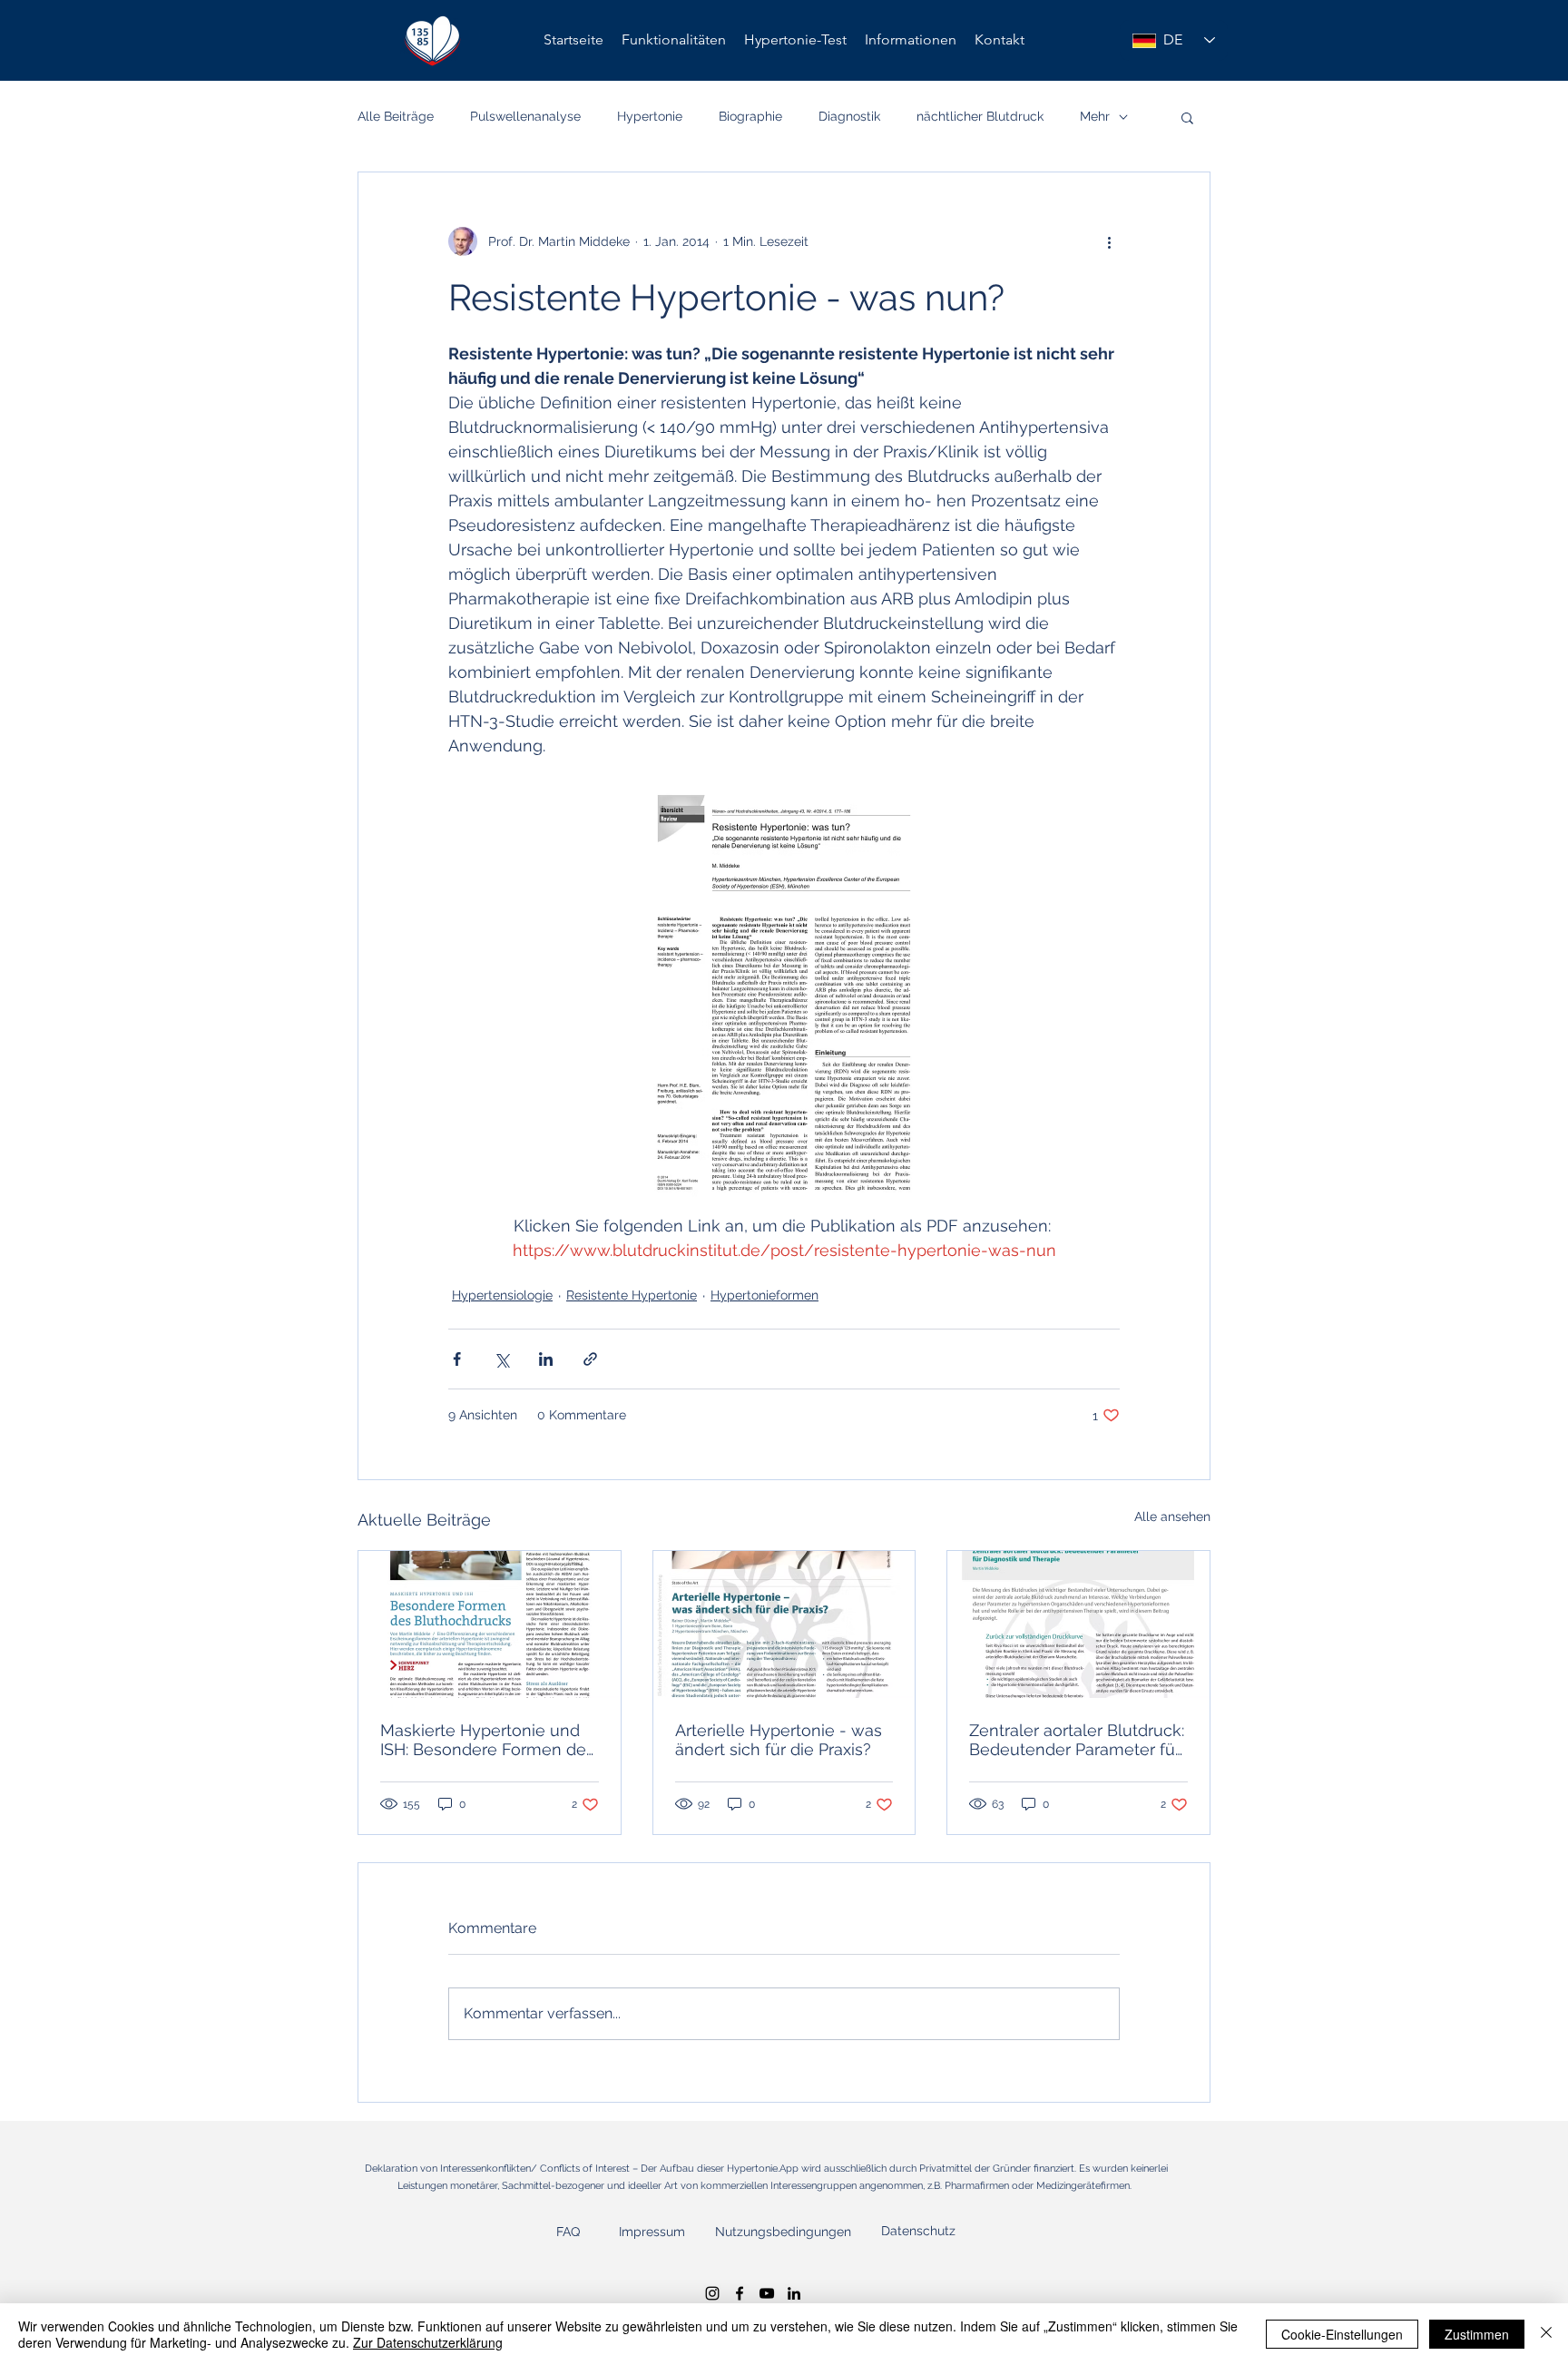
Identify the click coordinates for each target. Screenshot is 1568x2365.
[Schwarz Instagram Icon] (712, 2293)
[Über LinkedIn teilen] (546, 1359)
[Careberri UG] (740, 2293)
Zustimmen (1477, 2334)
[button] (911, 40)
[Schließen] (1546, 2334)
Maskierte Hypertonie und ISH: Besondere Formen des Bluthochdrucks (487, 1740)
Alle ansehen (1172, 1516)
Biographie (750, 116)
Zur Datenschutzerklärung (428, 2342)
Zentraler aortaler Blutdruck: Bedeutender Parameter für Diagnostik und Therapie (1077, 1740)
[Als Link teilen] (590, 1359)
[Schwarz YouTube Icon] (767, 2293)
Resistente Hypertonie (632, 1295)
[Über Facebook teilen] (457, 1359)
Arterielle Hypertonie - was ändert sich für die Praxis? (779, 1740)
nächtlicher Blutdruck (980, 116)
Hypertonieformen (764, 1295)
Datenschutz (918, 2231)
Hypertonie (650, 116)
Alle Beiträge (396, 116)
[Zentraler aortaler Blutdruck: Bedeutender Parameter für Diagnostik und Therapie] (1078, 1624)
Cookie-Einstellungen (1342, 2334)
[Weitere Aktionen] (1109, 241)
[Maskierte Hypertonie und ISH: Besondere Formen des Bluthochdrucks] (490, 1624)
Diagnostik (849, 116)
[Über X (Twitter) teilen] (501, 1359)
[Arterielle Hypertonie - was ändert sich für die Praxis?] (784, 1624)
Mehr (1095, 116)
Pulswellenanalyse (525, 116)
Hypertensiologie (502, 1295)
